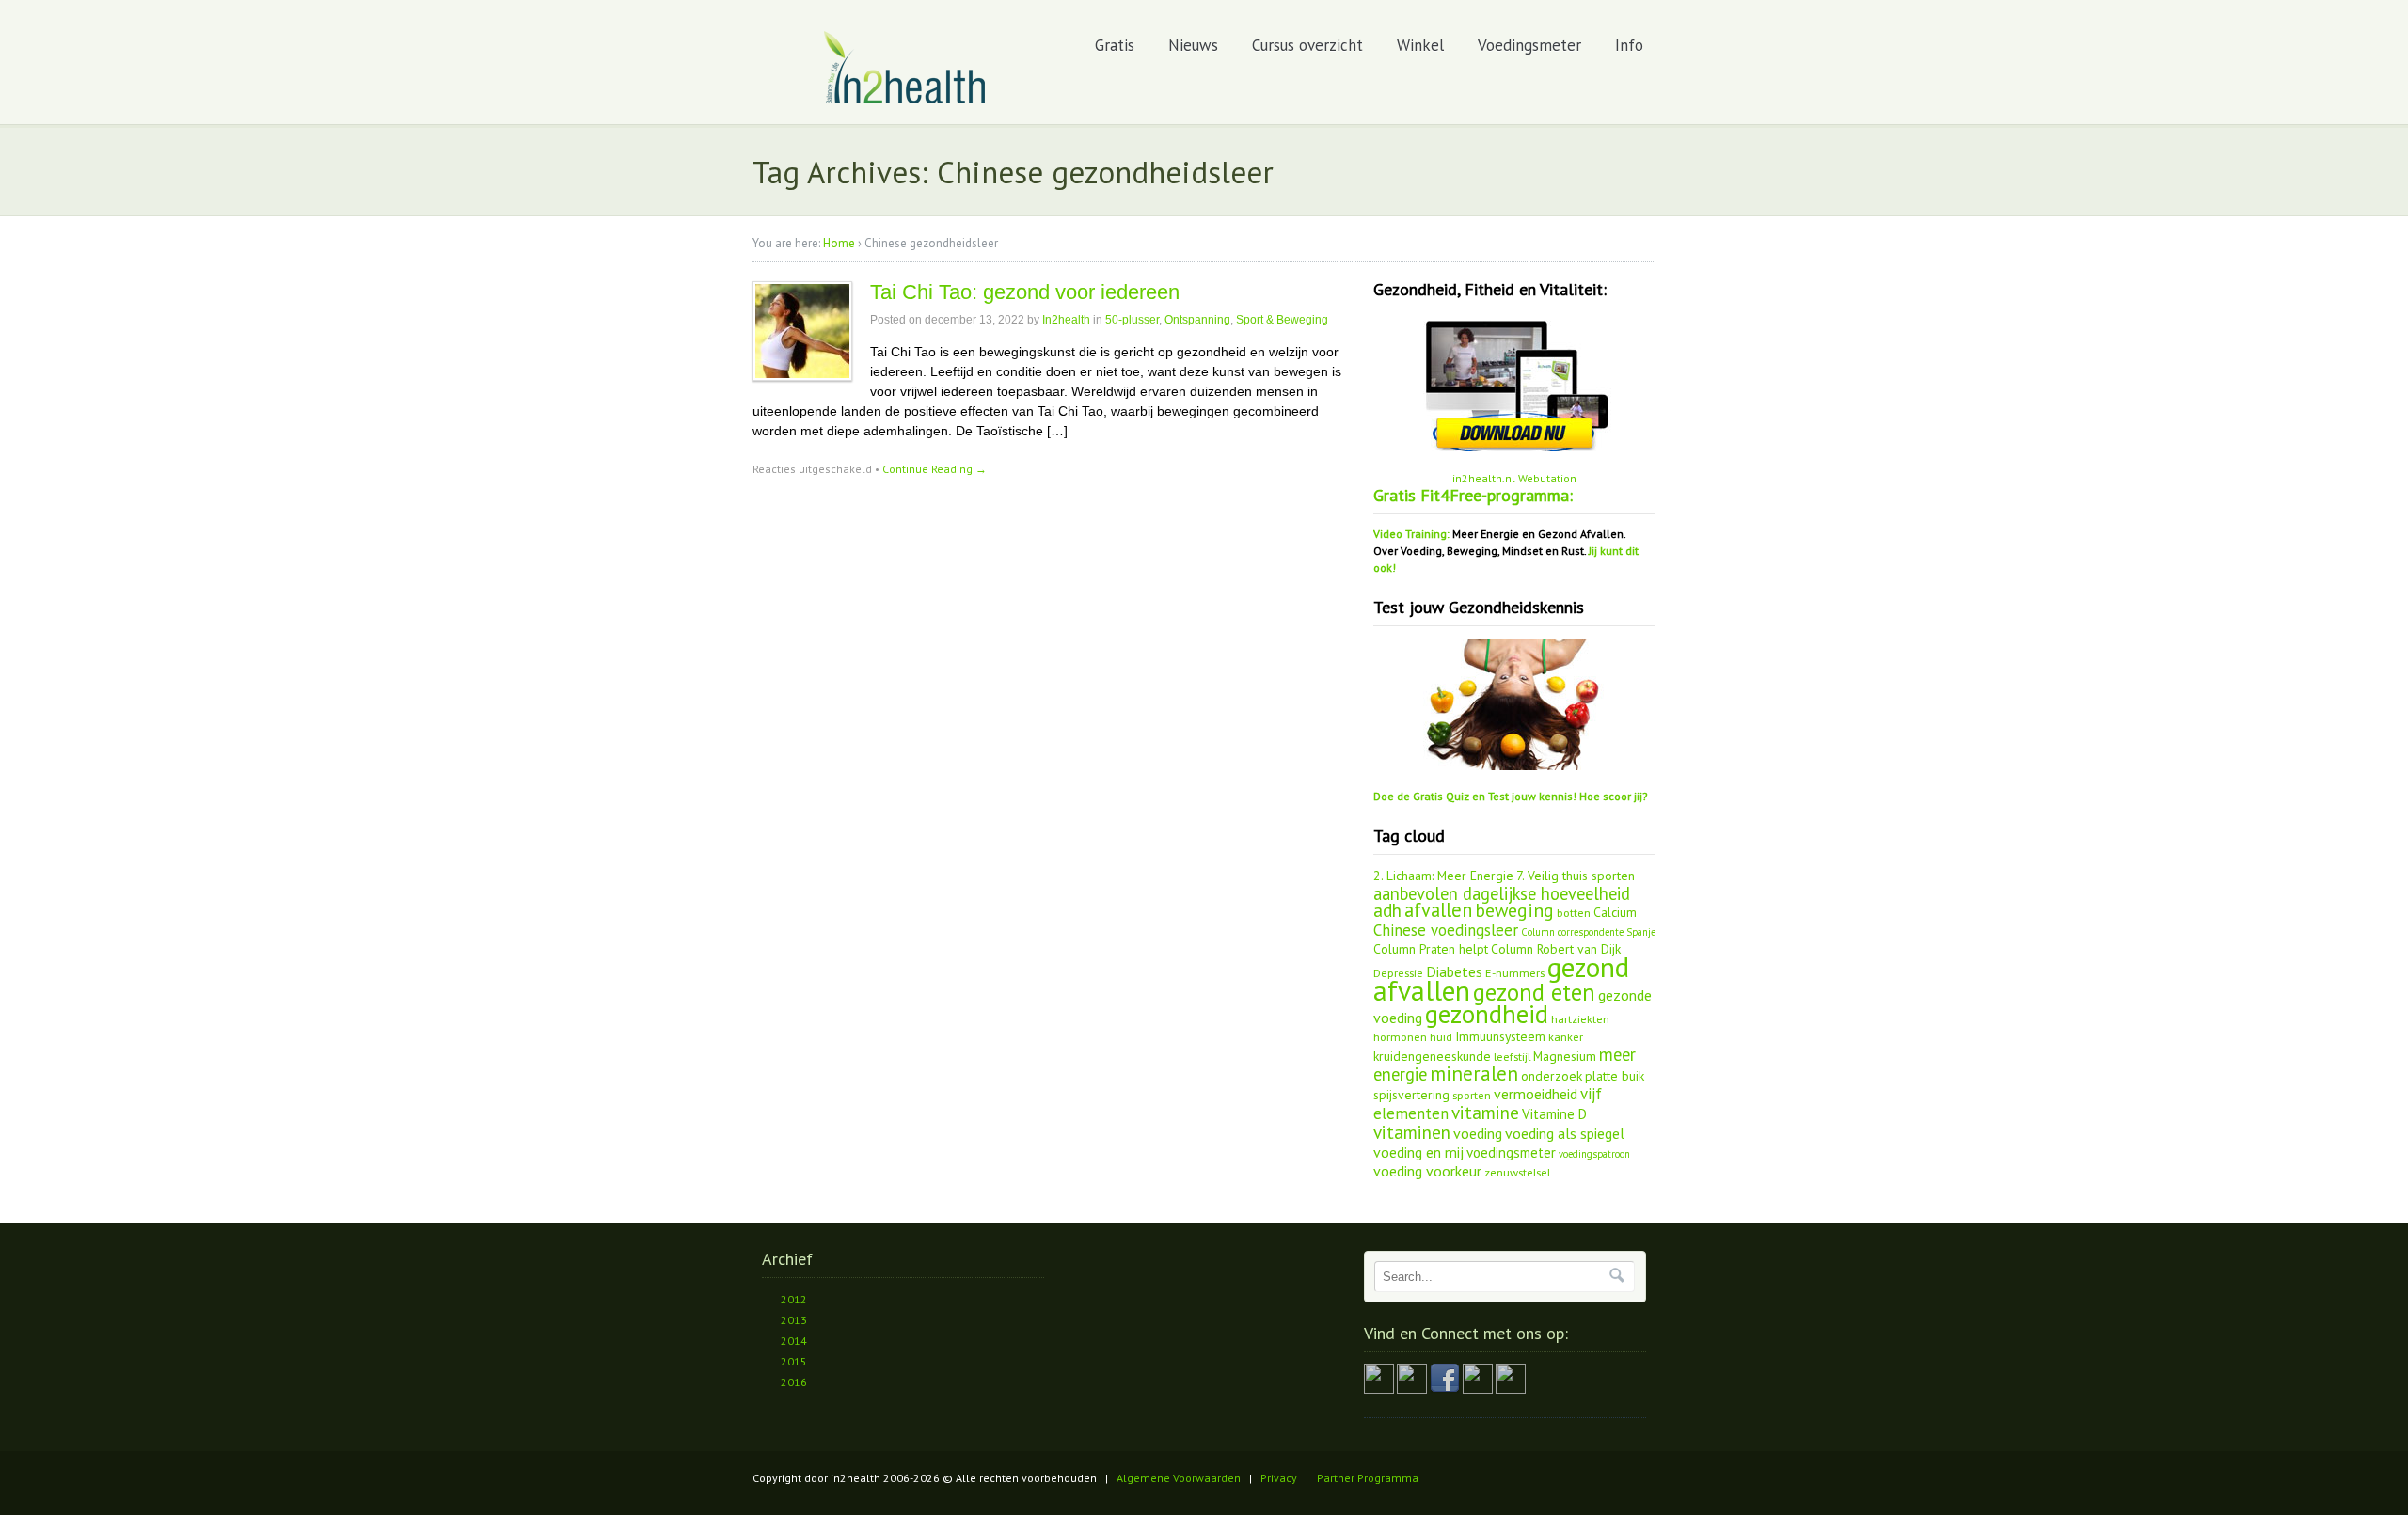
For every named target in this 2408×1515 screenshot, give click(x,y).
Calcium (1615, 912)
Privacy (1279, 1478)
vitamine (1485, 1113)
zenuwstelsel (1517, 1172)
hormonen (1400, 1036)
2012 (794, 1299)
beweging (1514, 910)
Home (839, 243)
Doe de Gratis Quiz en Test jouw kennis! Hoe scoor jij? (1511, 796)
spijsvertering (1411, 1095)
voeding (1478, 1133)
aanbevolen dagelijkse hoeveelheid (1502, 893)
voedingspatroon (1594, 1154)
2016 (794, 1382)
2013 (794, 1320)
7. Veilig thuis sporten (1576, 876)
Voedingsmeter (1529, 45)
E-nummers (1515, 972)
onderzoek (1552, 1076)
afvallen (1438, 910)
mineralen (1474, 1073)
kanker (1566, 1036)
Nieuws (1193, 45)
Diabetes (1454, 971)
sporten (1472, 1095)
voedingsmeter (1511, 1152)
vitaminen (1412, 1132)
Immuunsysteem (1500, 1036)
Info (1629, 45)
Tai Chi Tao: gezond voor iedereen (1025, 292)
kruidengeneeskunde (1432, 1056)
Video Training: (1411, 534)
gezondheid (1487, 1014)
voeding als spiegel (1565, 1133)
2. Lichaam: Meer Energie (1443, 876)
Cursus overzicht (1307, 45)
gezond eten (1534, 992)
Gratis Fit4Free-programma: (1473, 495)
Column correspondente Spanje (1588, 932)
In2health (1066, 320)
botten (1574, 912)
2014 (794, 1341)
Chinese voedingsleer (1446, 930)
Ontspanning (1197, 320)
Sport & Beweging (1282, 320)
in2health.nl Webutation (1514, 478)
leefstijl (1512, 1056)
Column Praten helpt (1431, 949)
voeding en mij (1418, 1152)
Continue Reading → (935, 469)
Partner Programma (1368, 1478)
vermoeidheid (1536, 1094)
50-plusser (1132, 320)
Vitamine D (1554, 1114)
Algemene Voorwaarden (1179, 1478)
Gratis (1115, 45)
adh (1387, 910)
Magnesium (1565, 1056)
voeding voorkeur (1427, 1171)
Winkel (1420, 45)
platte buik (1615, 1076)
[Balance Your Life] (905, 100)
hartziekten (1580, 1018)
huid (1441, 1036)
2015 (794, 1361)
